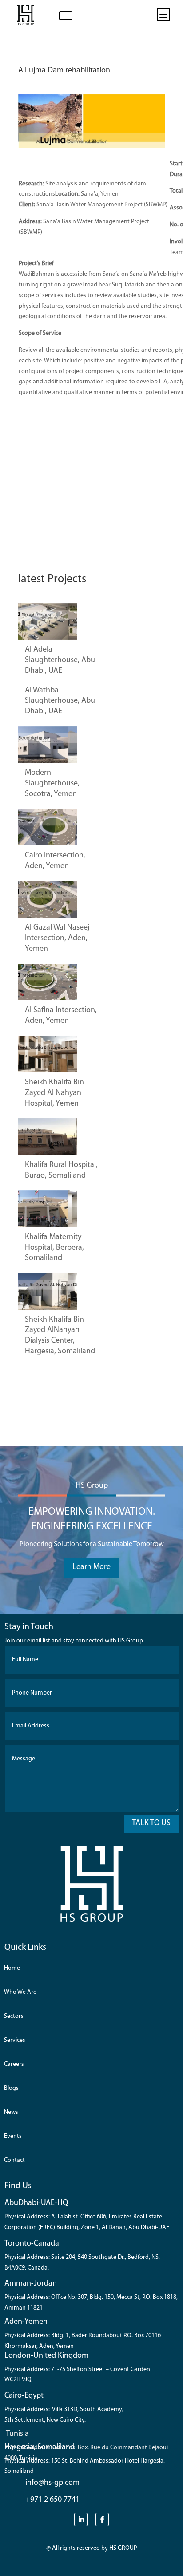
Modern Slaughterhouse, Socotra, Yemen (52, 784)
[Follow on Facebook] (102, 2520)
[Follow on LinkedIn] (81, 2520)
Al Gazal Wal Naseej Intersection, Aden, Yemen (57, 938)
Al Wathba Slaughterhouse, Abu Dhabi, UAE (60, 701)
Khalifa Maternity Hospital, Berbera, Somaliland (54, 1248)
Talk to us (151, 1823)
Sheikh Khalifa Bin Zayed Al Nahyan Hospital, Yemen (54, 1093)
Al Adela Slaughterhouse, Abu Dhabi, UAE (60, 660)
